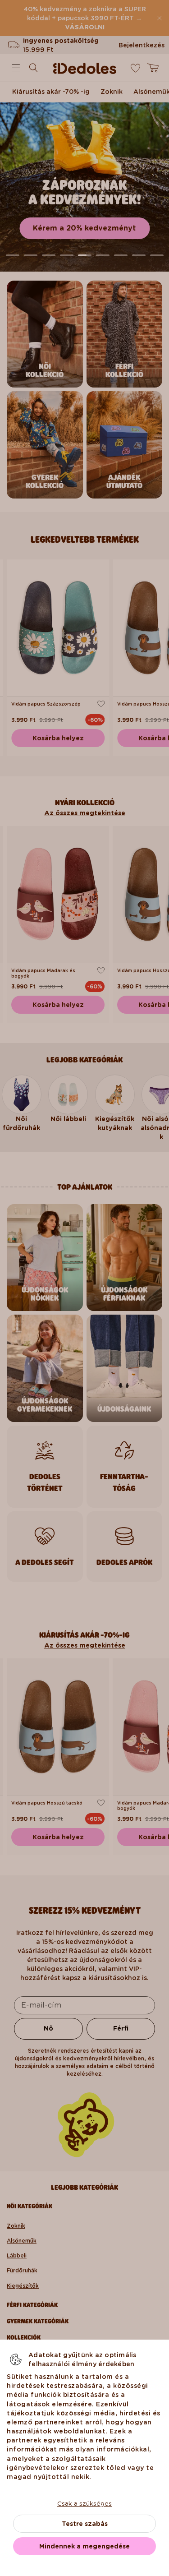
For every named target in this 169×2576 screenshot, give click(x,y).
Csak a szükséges (84, 2503)
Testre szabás (85, 2524)
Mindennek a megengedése (84, 2546)
